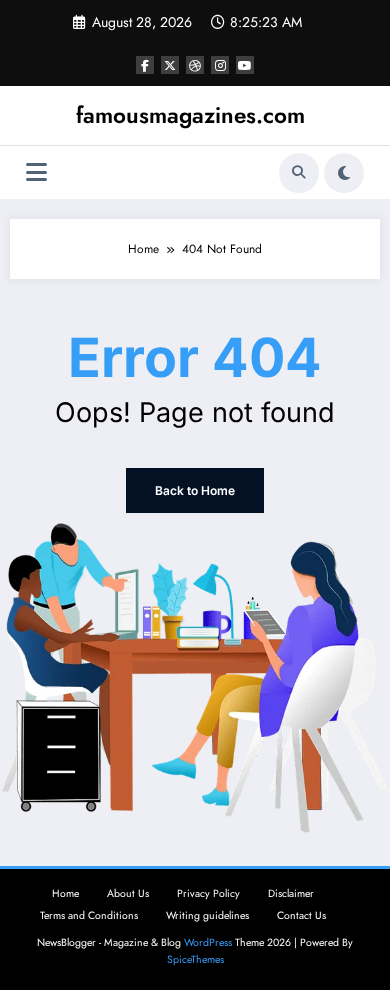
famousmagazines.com (190, 115)
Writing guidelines (207, 915)
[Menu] (36, 172)
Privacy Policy (208, 893)
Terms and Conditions (89, 915)
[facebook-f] (145, 65)
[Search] (299, 173)
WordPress (208, 942)
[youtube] (245, 65)
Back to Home (195, 490)
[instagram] (220, 65)
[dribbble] (195, 65)
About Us (128, 893)
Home (65, 893)
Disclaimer (291, 893)
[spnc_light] (344, 173)
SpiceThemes (195, 959)
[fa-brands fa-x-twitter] (170, 65)
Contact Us (301, 915)
